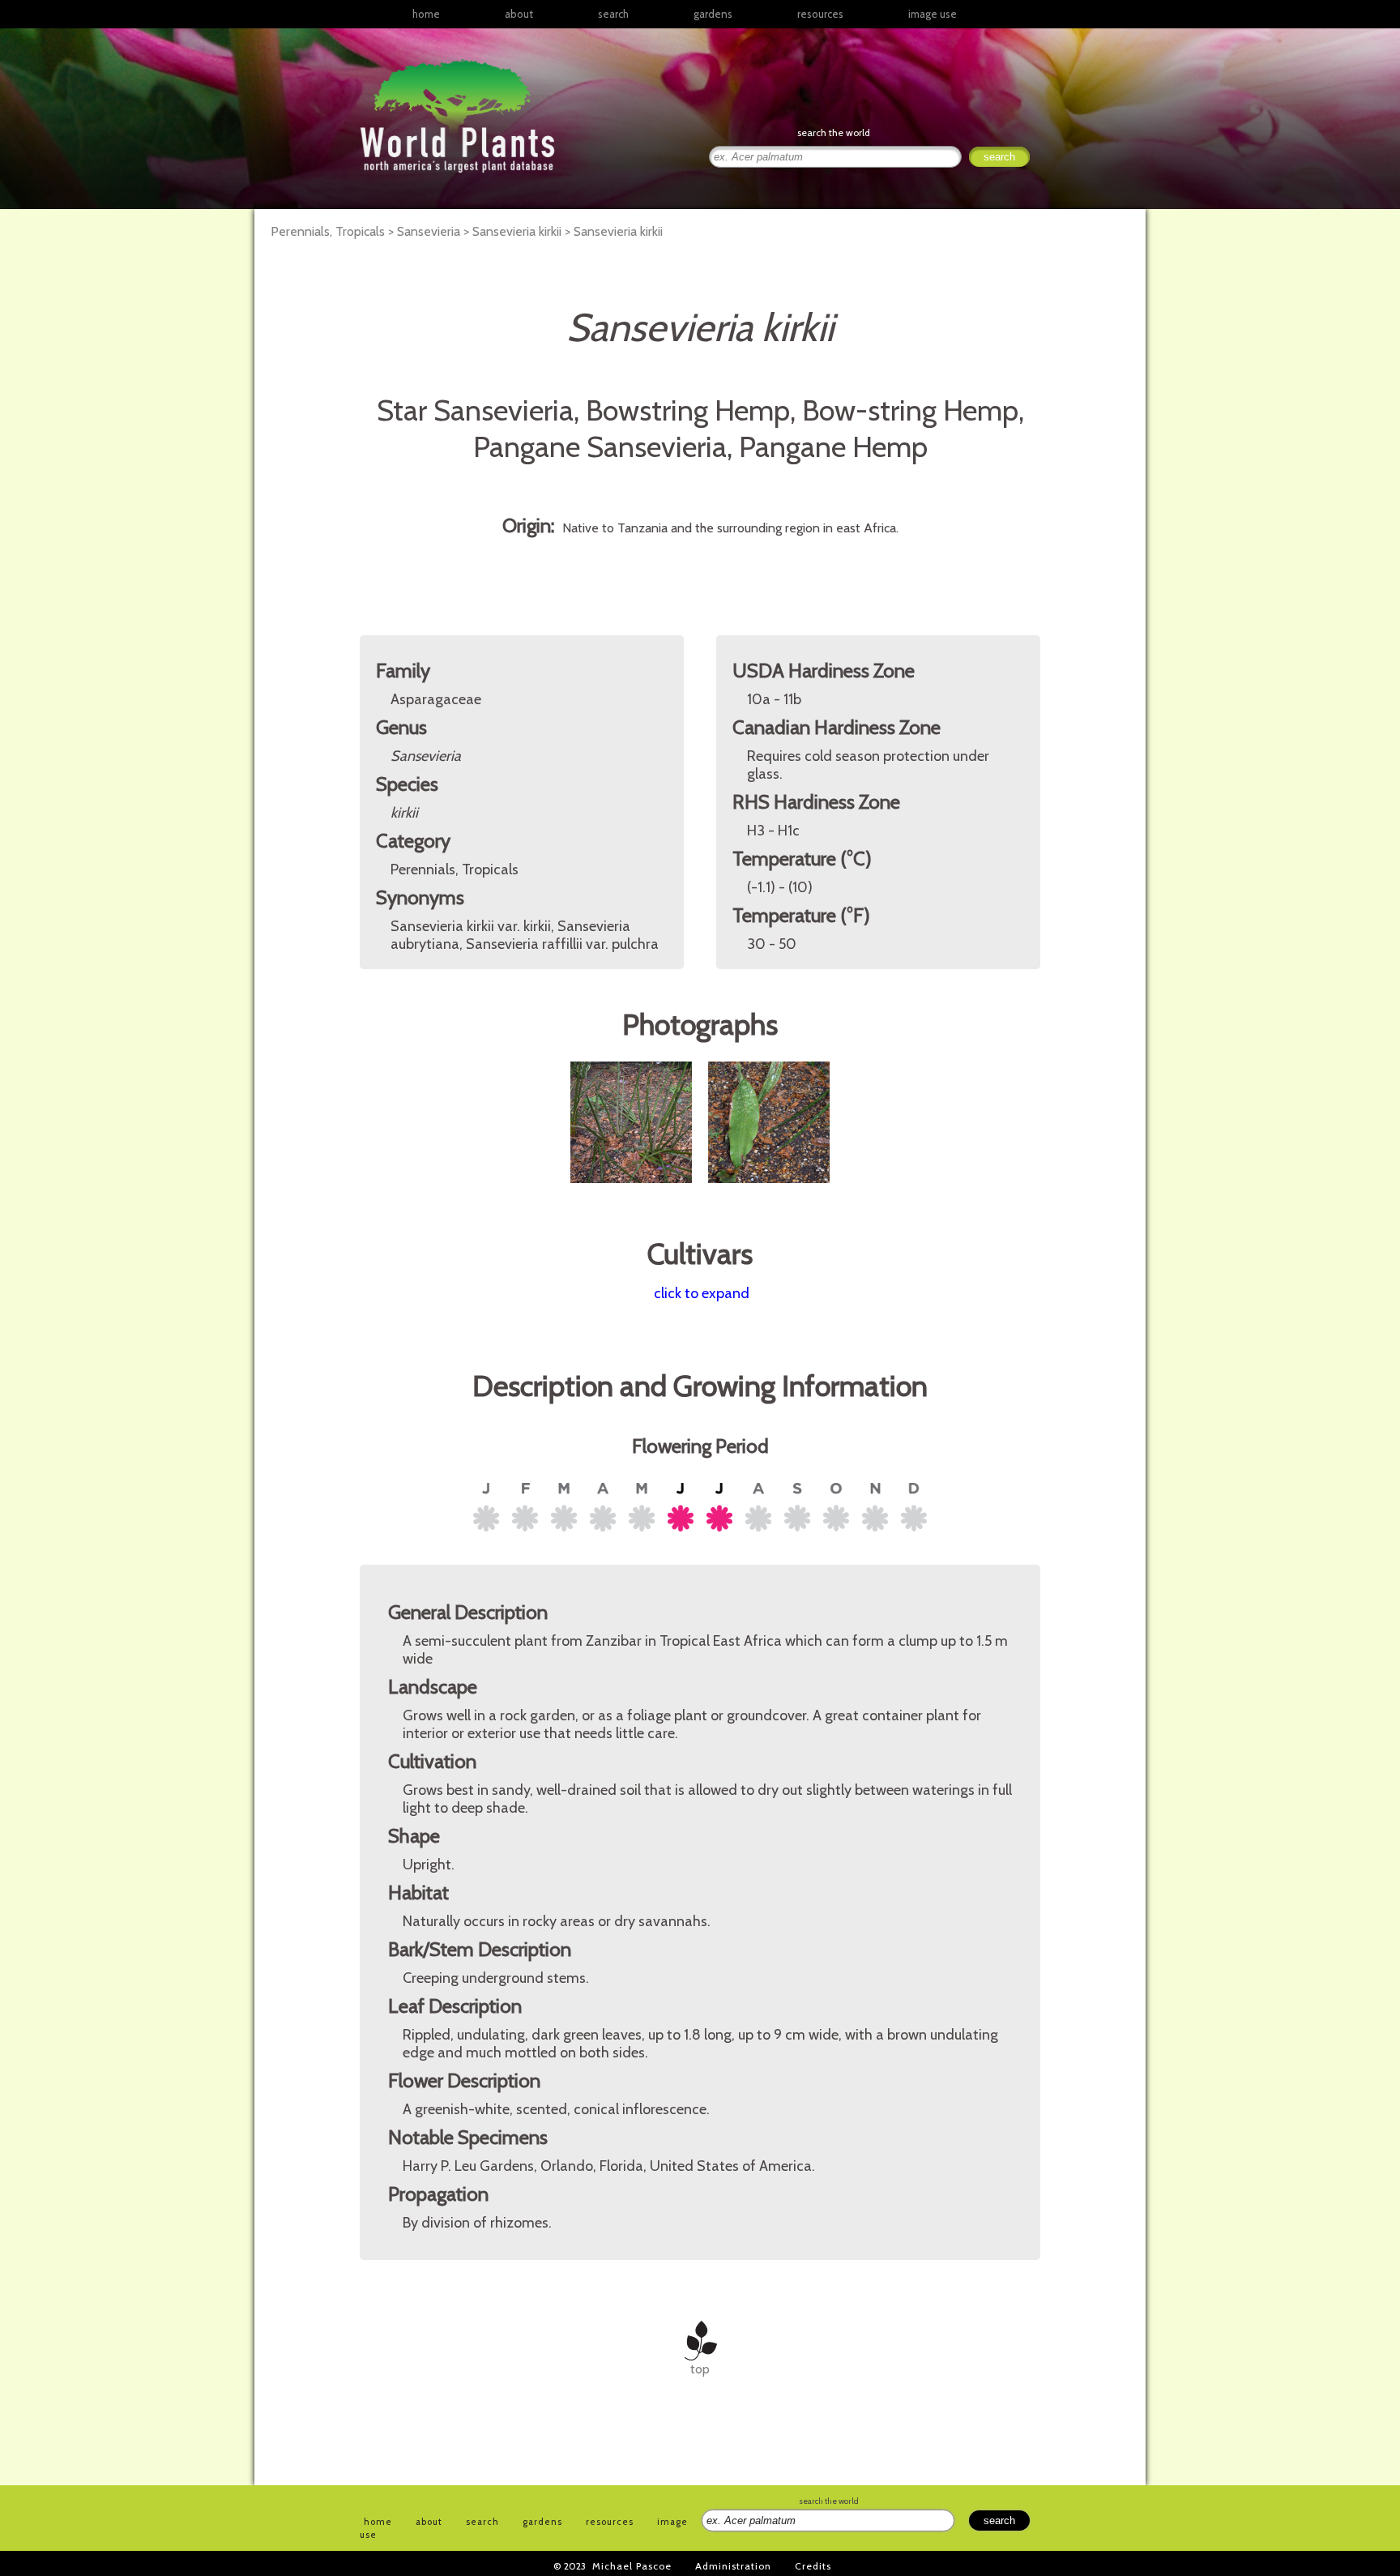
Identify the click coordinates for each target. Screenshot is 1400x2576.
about (519, 14)
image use (933, 14)
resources (610, 2522)
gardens (713, 14)
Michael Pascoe (632, 2566)
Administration (733, 2566)
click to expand (702, 1293)
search (613, 14)
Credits (813, 2566)
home (426, 14)
